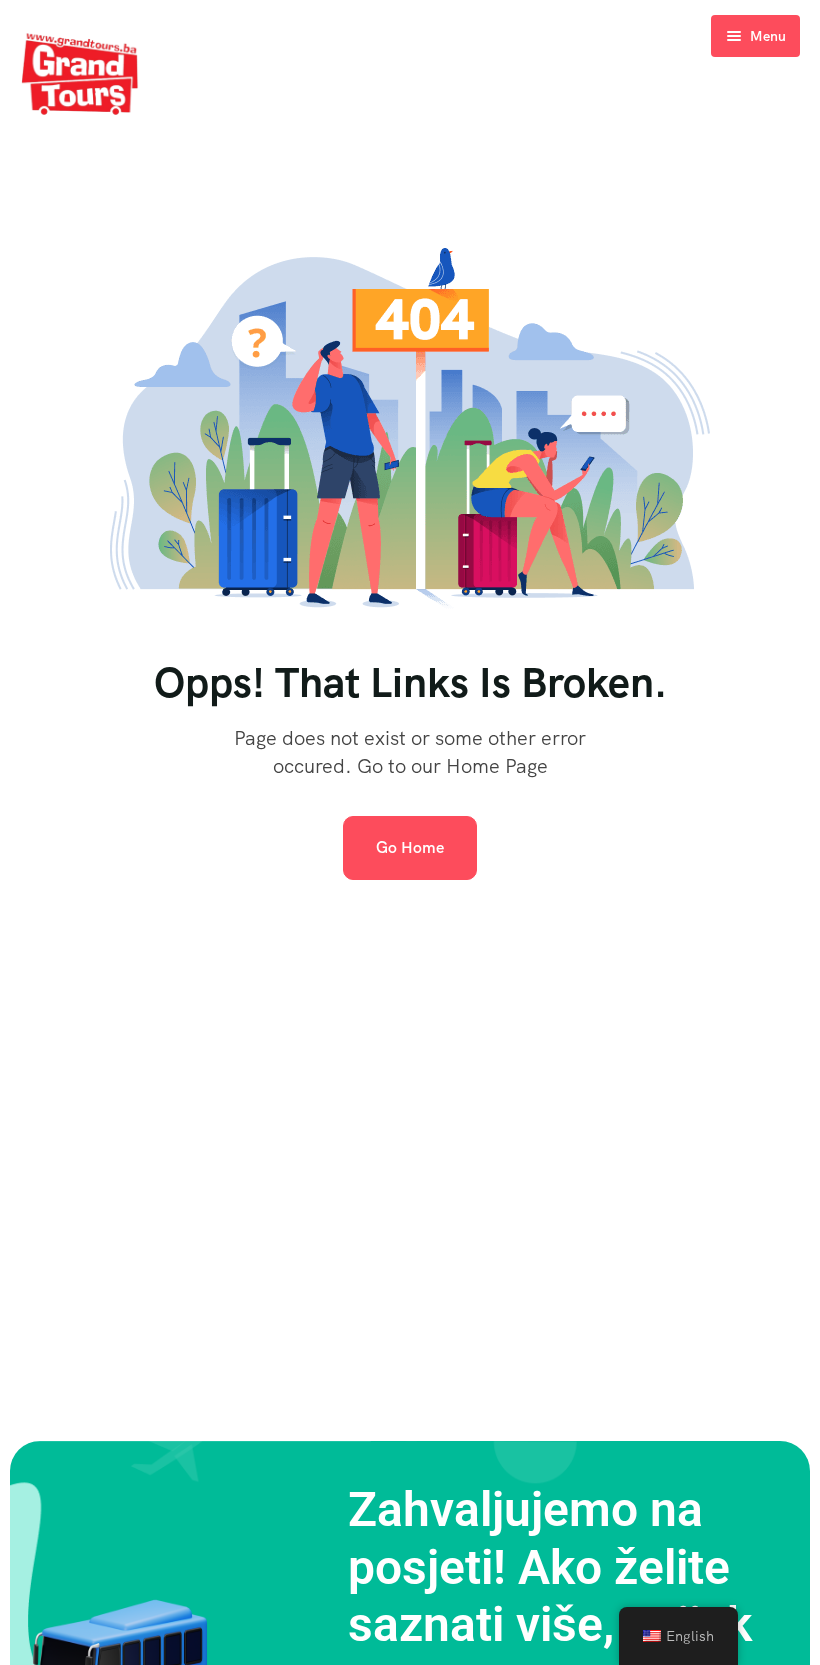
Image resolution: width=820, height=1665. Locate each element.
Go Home (410, 847)
